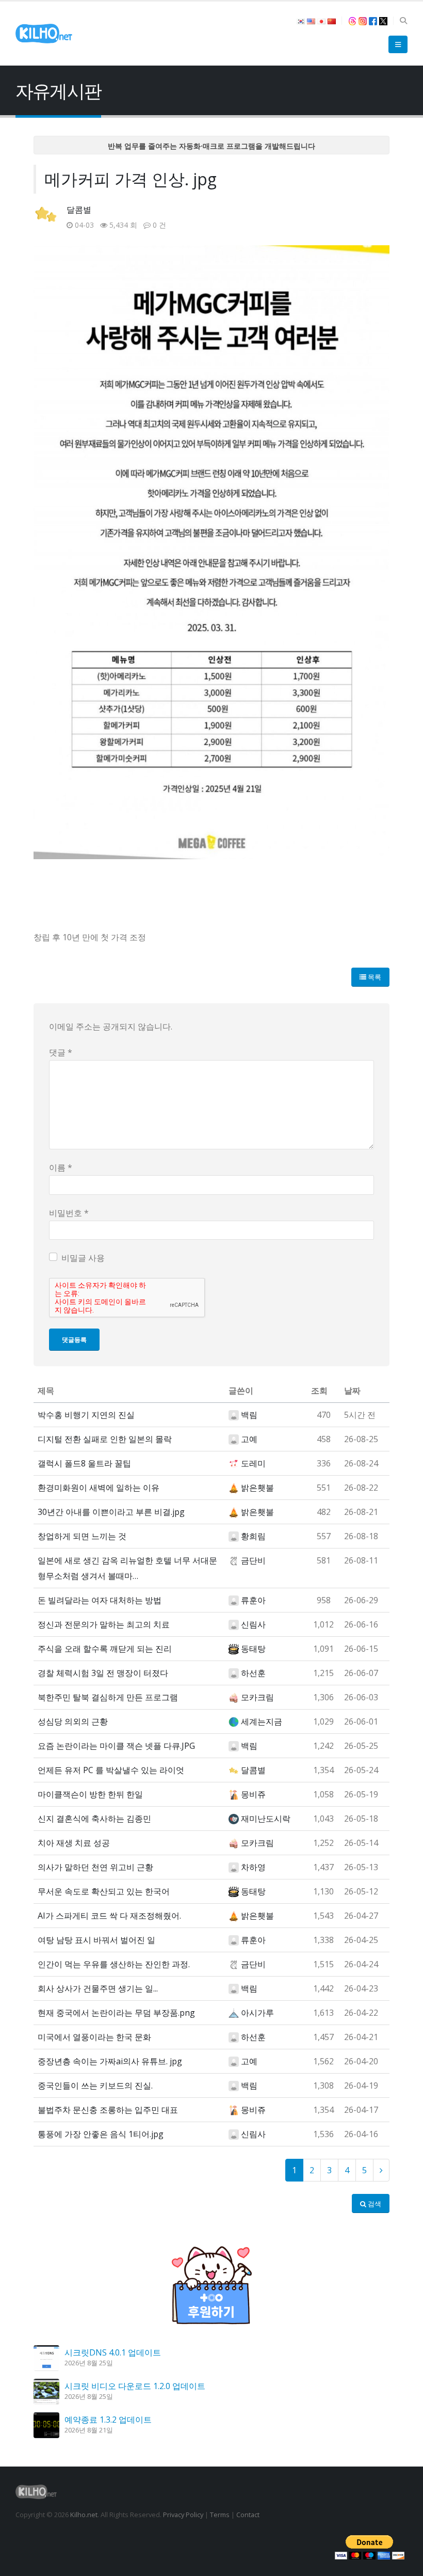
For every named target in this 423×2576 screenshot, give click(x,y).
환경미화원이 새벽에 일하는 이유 (99, 1488)
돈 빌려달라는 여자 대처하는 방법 (100, 1600)
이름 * (61, 1167)
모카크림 (257, 1697)
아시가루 (257, 2013)
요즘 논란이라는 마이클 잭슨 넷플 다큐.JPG (116, 1746)
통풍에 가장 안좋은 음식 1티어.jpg (101, 2134)
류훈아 (253, 1600)
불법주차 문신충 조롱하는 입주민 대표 (108, 2110)
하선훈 (253, 1673)
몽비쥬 (253, 1794)
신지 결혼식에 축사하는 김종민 (94, 1819)
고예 (249, 1439)
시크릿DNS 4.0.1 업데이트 (113, 2352)
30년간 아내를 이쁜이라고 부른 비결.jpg (111, 1512)
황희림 (253, 1536)
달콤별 (79, 210)
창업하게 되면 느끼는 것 (82, 1536)
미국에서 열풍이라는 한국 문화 (94, 2037)
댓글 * (61, 1052)
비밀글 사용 (83, 1258)
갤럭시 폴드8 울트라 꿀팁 (84, 1463)
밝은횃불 (257, 1488)
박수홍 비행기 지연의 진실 (86, 1415)
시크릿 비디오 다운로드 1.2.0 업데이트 (135, 2386)
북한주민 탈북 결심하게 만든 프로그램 (108, 1697)
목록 (374, 977)
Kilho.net (84, 2515)
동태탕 (253, 1649)
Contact (248, 2515)
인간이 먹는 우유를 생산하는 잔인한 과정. (114, 1964)
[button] (403, 21)
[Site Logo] (44, 34)
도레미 (253, 1463)
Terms (220, 2515)
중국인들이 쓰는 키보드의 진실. (95, 2085)
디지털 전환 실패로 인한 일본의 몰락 (105, 1439)
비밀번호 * (69, 1213)
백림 (249, 1415)
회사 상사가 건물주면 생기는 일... (98, 1988)
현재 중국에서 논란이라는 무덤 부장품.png (116, 2013)
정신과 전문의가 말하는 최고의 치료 (104, 1624)
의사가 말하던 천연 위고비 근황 (95, 1867)
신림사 (253, 1624)
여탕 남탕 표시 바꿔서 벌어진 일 (96, 1940)
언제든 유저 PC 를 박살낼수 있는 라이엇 (111, 1770)
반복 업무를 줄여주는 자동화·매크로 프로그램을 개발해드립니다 (211, 146)
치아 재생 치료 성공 (74, 1843)
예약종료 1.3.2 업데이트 (108, 2420)
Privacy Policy (183, 2515)
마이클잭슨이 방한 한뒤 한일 (90, 1794)
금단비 (253, 1560)
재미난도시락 (266, 1819)
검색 (374, 2204)
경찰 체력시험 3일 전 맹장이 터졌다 (103, 1673)
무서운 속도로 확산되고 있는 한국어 (104, 1891)
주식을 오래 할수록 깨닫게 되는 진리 (105, 1649)
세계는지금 (262, 1721)
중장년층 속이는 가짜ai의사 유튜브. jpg (110, 2061)
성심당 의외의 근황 (73, 1721)
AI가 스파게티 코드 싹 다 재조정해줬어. (109, 1916)
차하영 (253, 1867)
